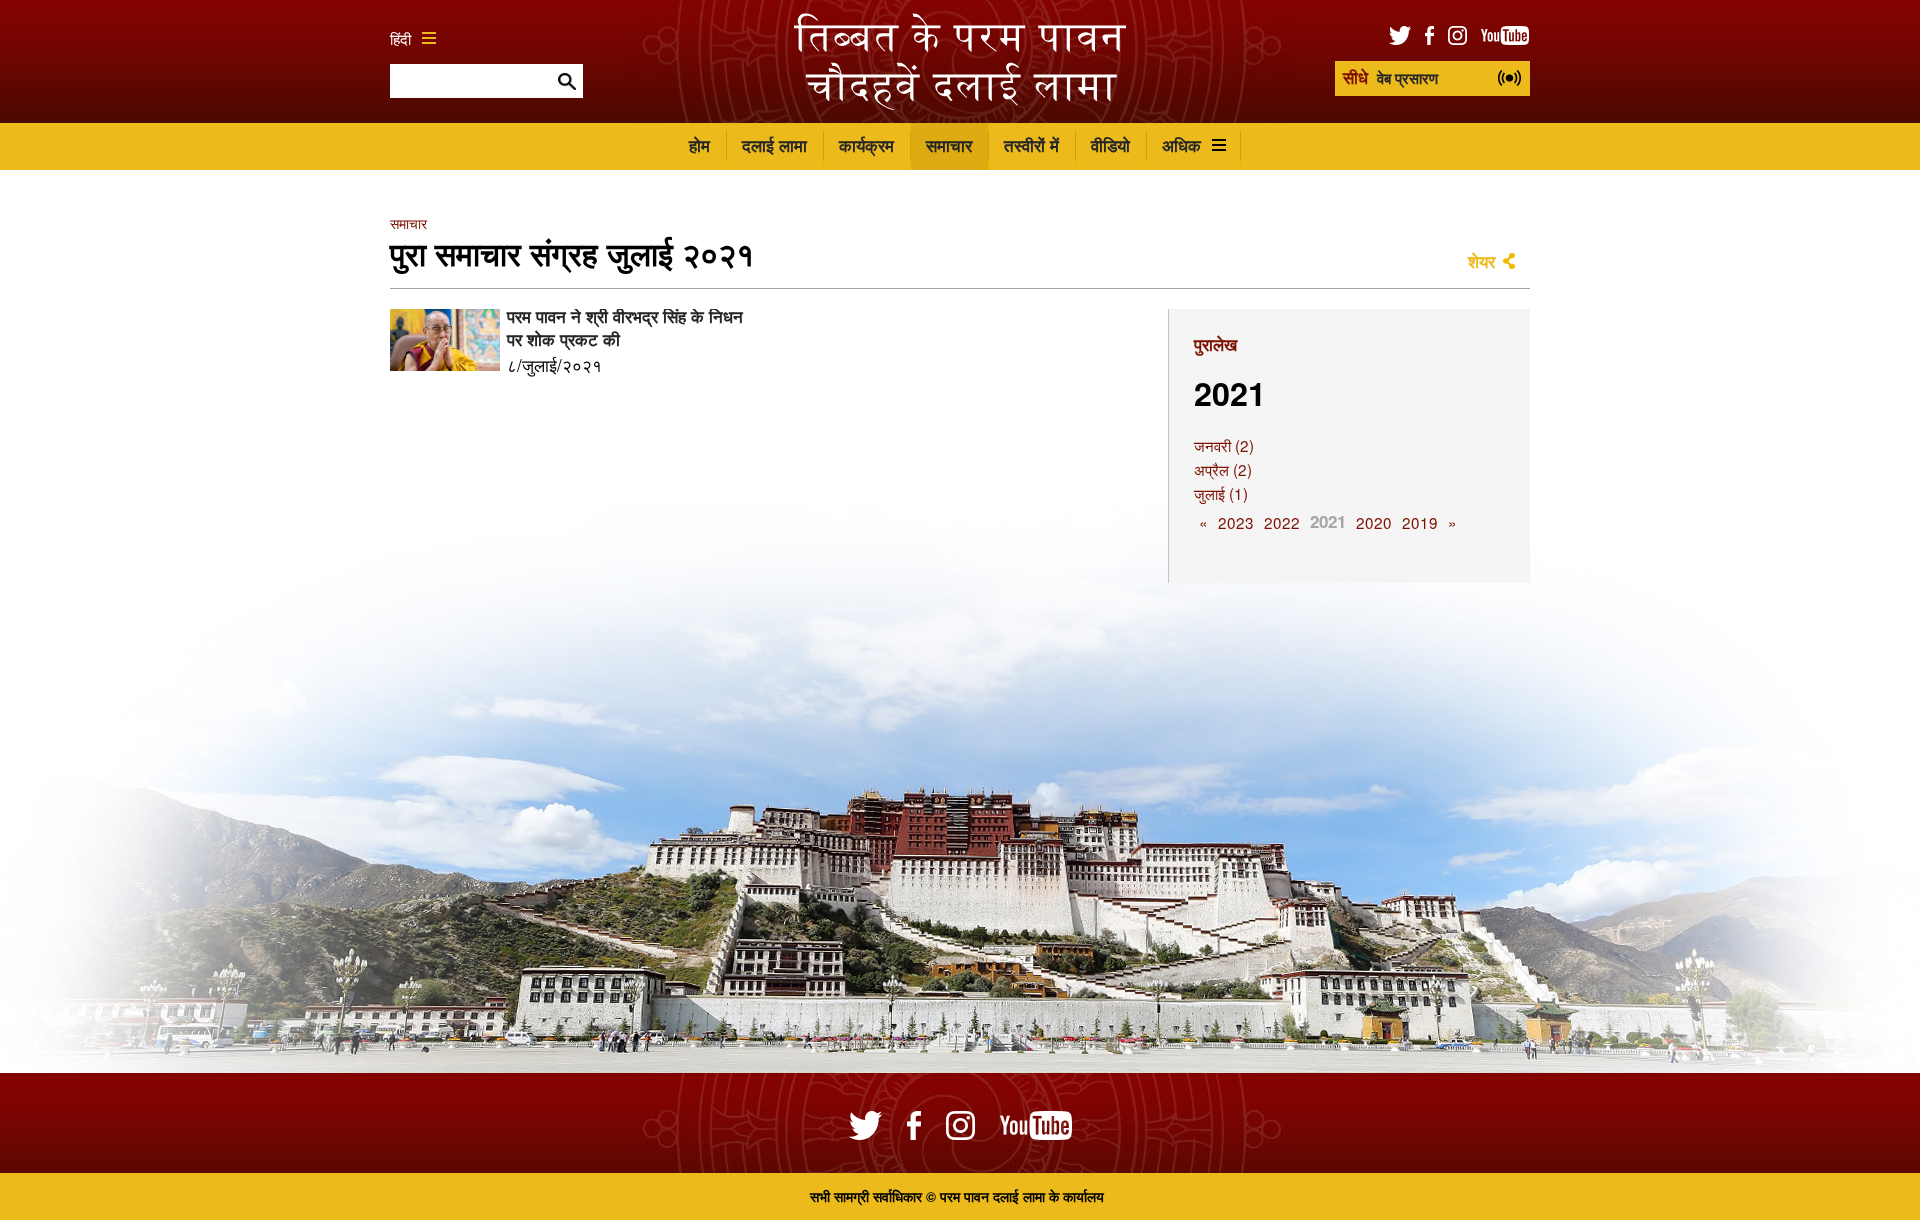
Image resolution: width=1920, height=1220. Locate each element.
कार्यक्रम (866, 145)
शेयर (1481, 261)
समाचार (949, 145)
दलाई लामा (774, 145)
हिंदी (400, 38)
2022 (1282, 522)
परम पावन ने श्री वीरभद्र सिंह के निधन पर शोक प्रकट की (625, 328)
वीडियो (1110, 145)
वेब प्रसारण (1390, 77)
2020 (1374, 522)
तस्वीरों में (1031, 145)
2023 (1236, 522)
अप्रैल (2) (1223, 469)
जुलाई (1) (1221, 493)
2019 (1420, 522)
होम (699, 145)
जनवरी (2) (1224, 445)
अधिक (1181, 145)
